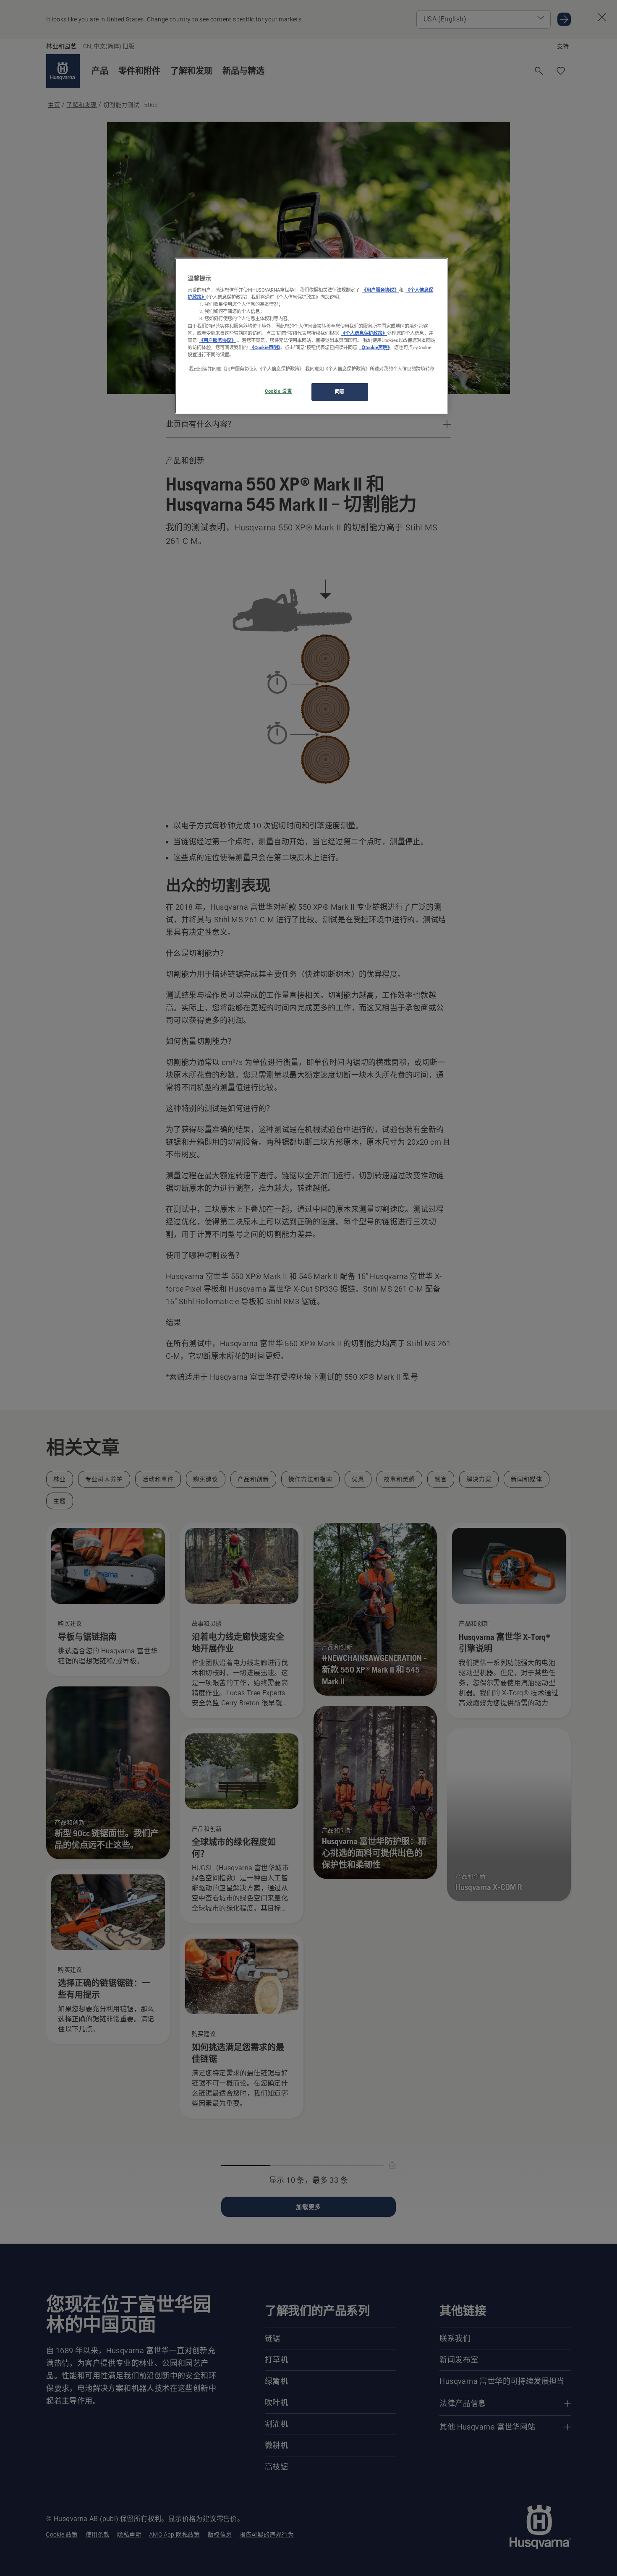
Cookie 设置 (278, 391)
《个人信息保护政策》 (364, 333)
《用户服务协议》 (380, 290)
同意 (340, 391)
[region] (311, 336)
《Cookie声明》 (265, 347)
